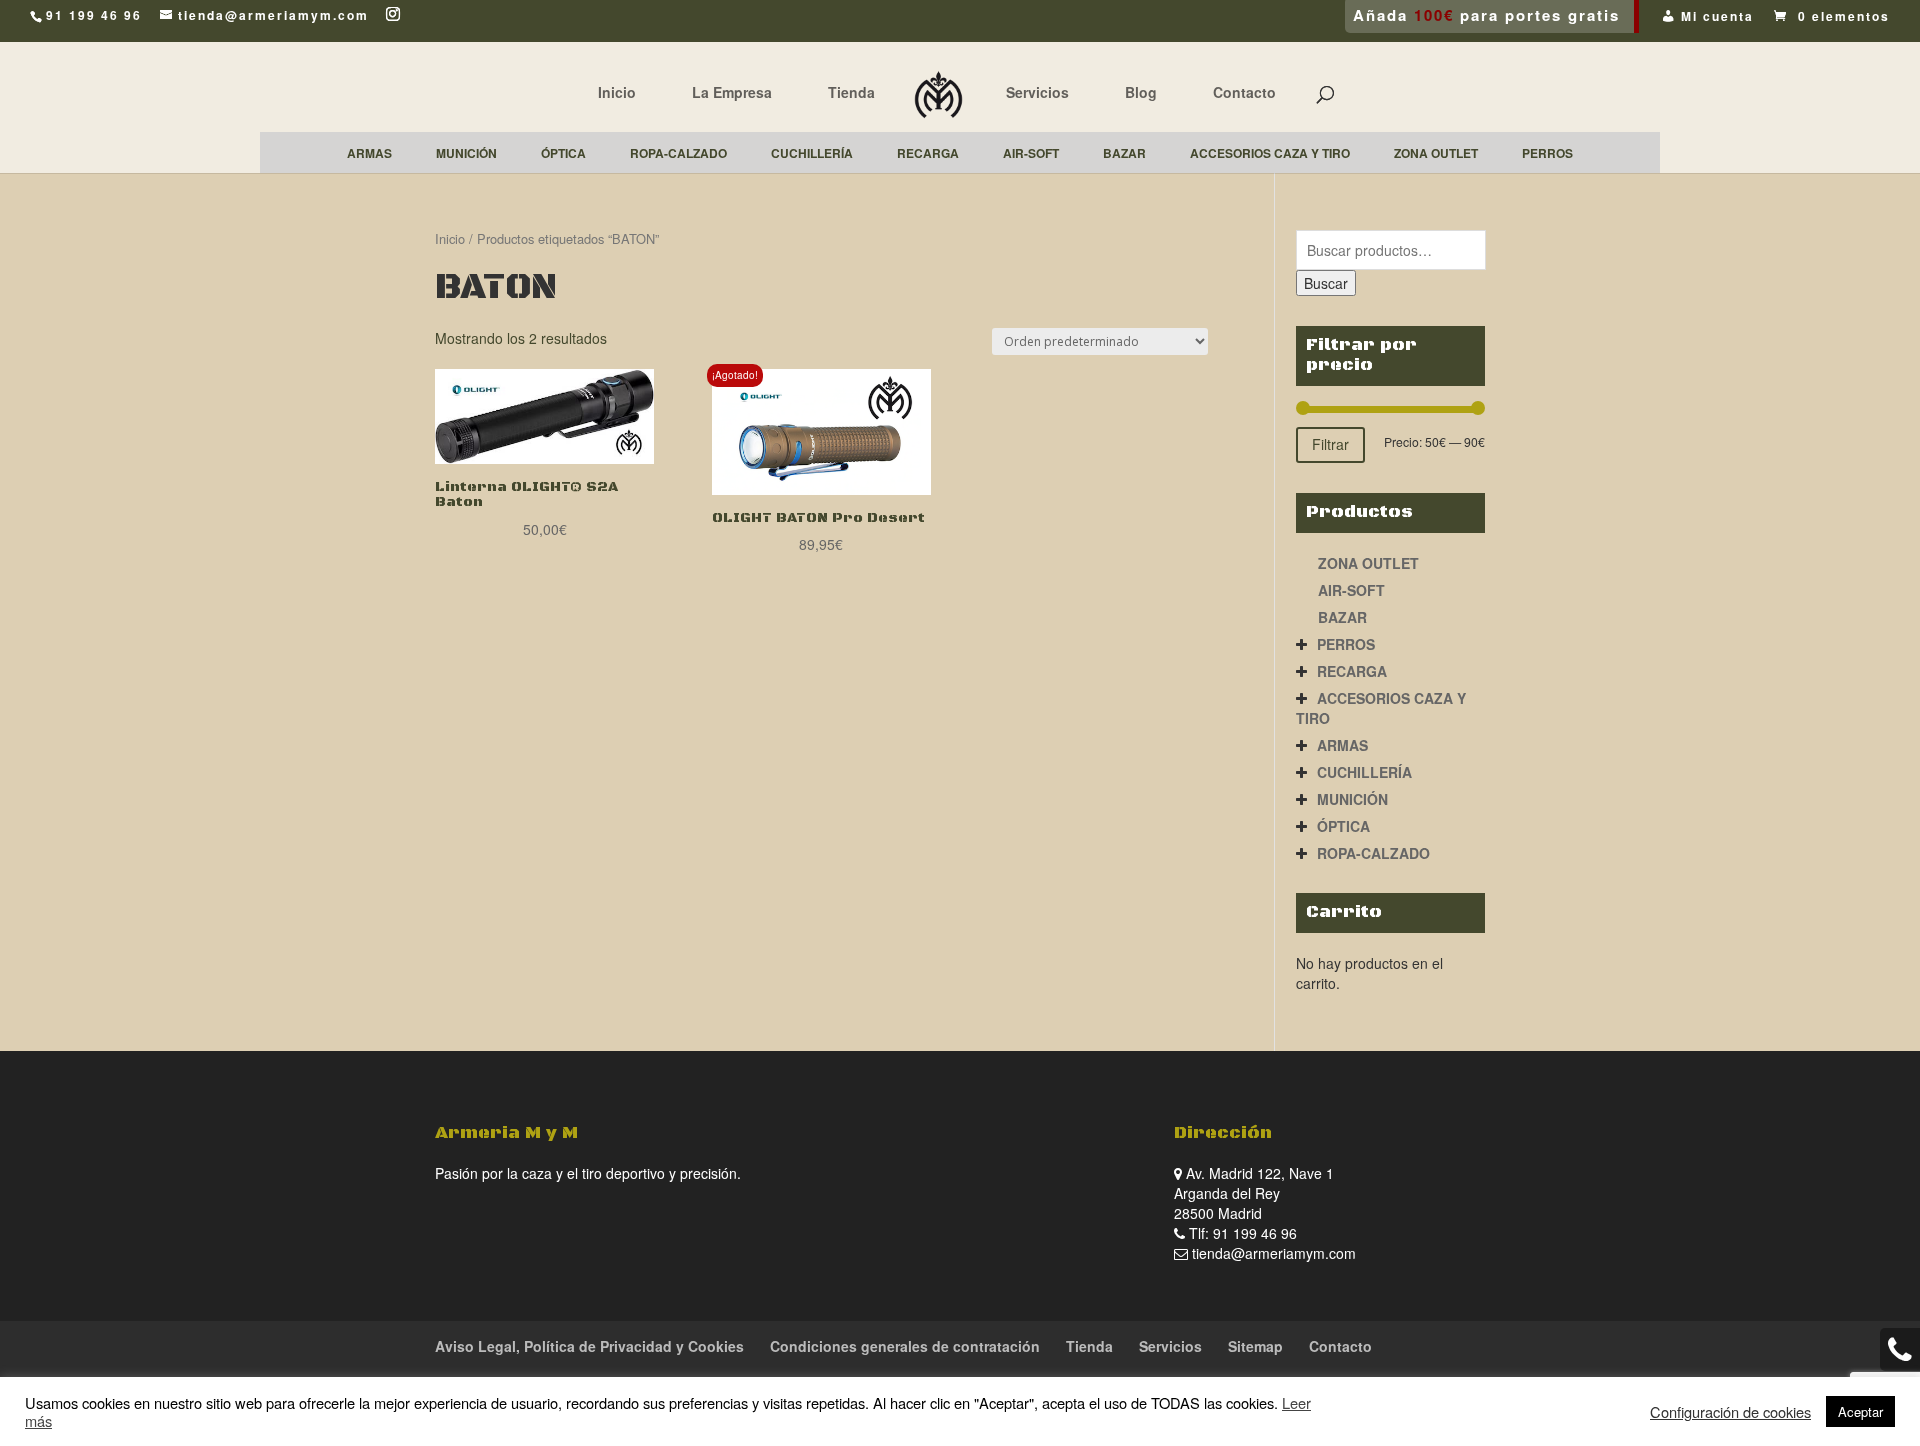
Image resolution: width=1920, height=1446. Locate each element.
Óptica (1343, 826)
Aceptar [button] (1860, 1411)
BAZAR (1342, 617)
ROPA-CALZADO (1373, 853)
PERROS (1346, 644)
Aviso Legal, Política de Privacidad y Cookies (589, 1346)
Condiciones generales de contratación (905, 1346)
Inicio (617, 92)
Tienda (851, 92)
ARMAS (1342, 745)
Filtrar (1330, 444)
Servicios (1037, 92)
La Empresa (732, 92)
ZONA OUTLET (1368, 563)
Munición (1352, 799)
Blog (1141, 92)
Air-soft (1351, 590)
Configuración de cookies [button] (1730, 1412)
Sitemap (1255, 1346)
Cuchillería (1364, 772)
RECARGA (1352, 671)
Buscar (1326, 283)
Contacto (1244, 92)
